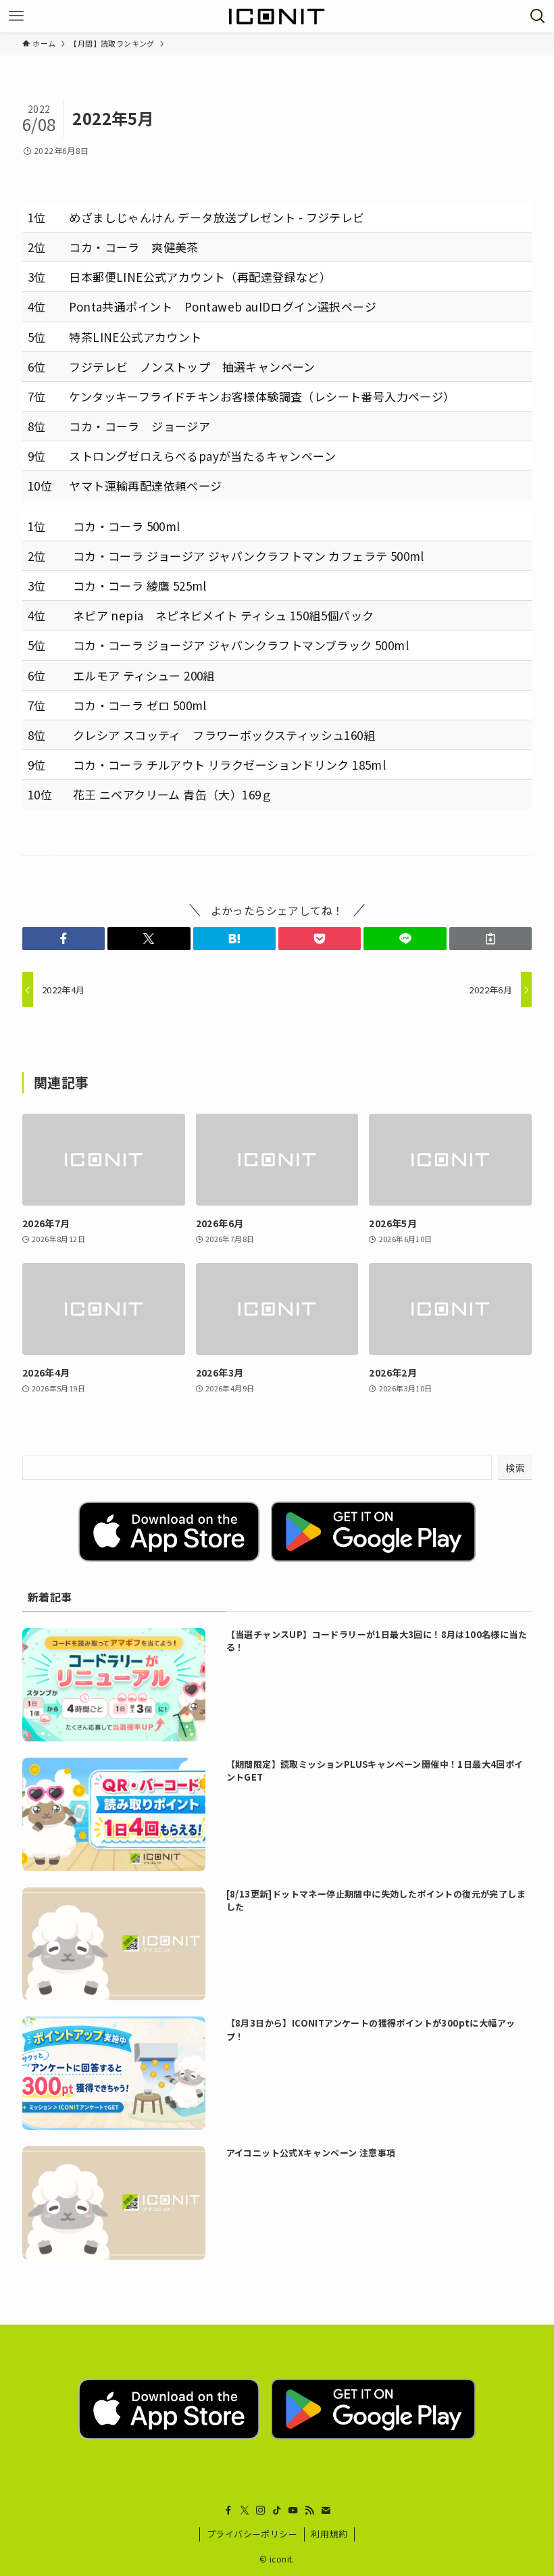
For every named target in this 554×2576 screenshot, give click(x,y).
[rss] (309, 2510)
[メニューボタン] (16, 16)
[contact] (326, 2510)
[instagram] (261, 2510)
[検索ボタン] (538, 16)
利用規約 (329, 2534)
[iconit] (277, 16)
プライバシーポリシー (252, 2534)
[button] (64, 939)
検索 (515, 1468)
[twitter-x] (245, 2510)
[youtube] (293, 2510)
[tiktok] (277, 2510)
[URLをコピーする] (490, 939)
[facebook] (228, 2510)
